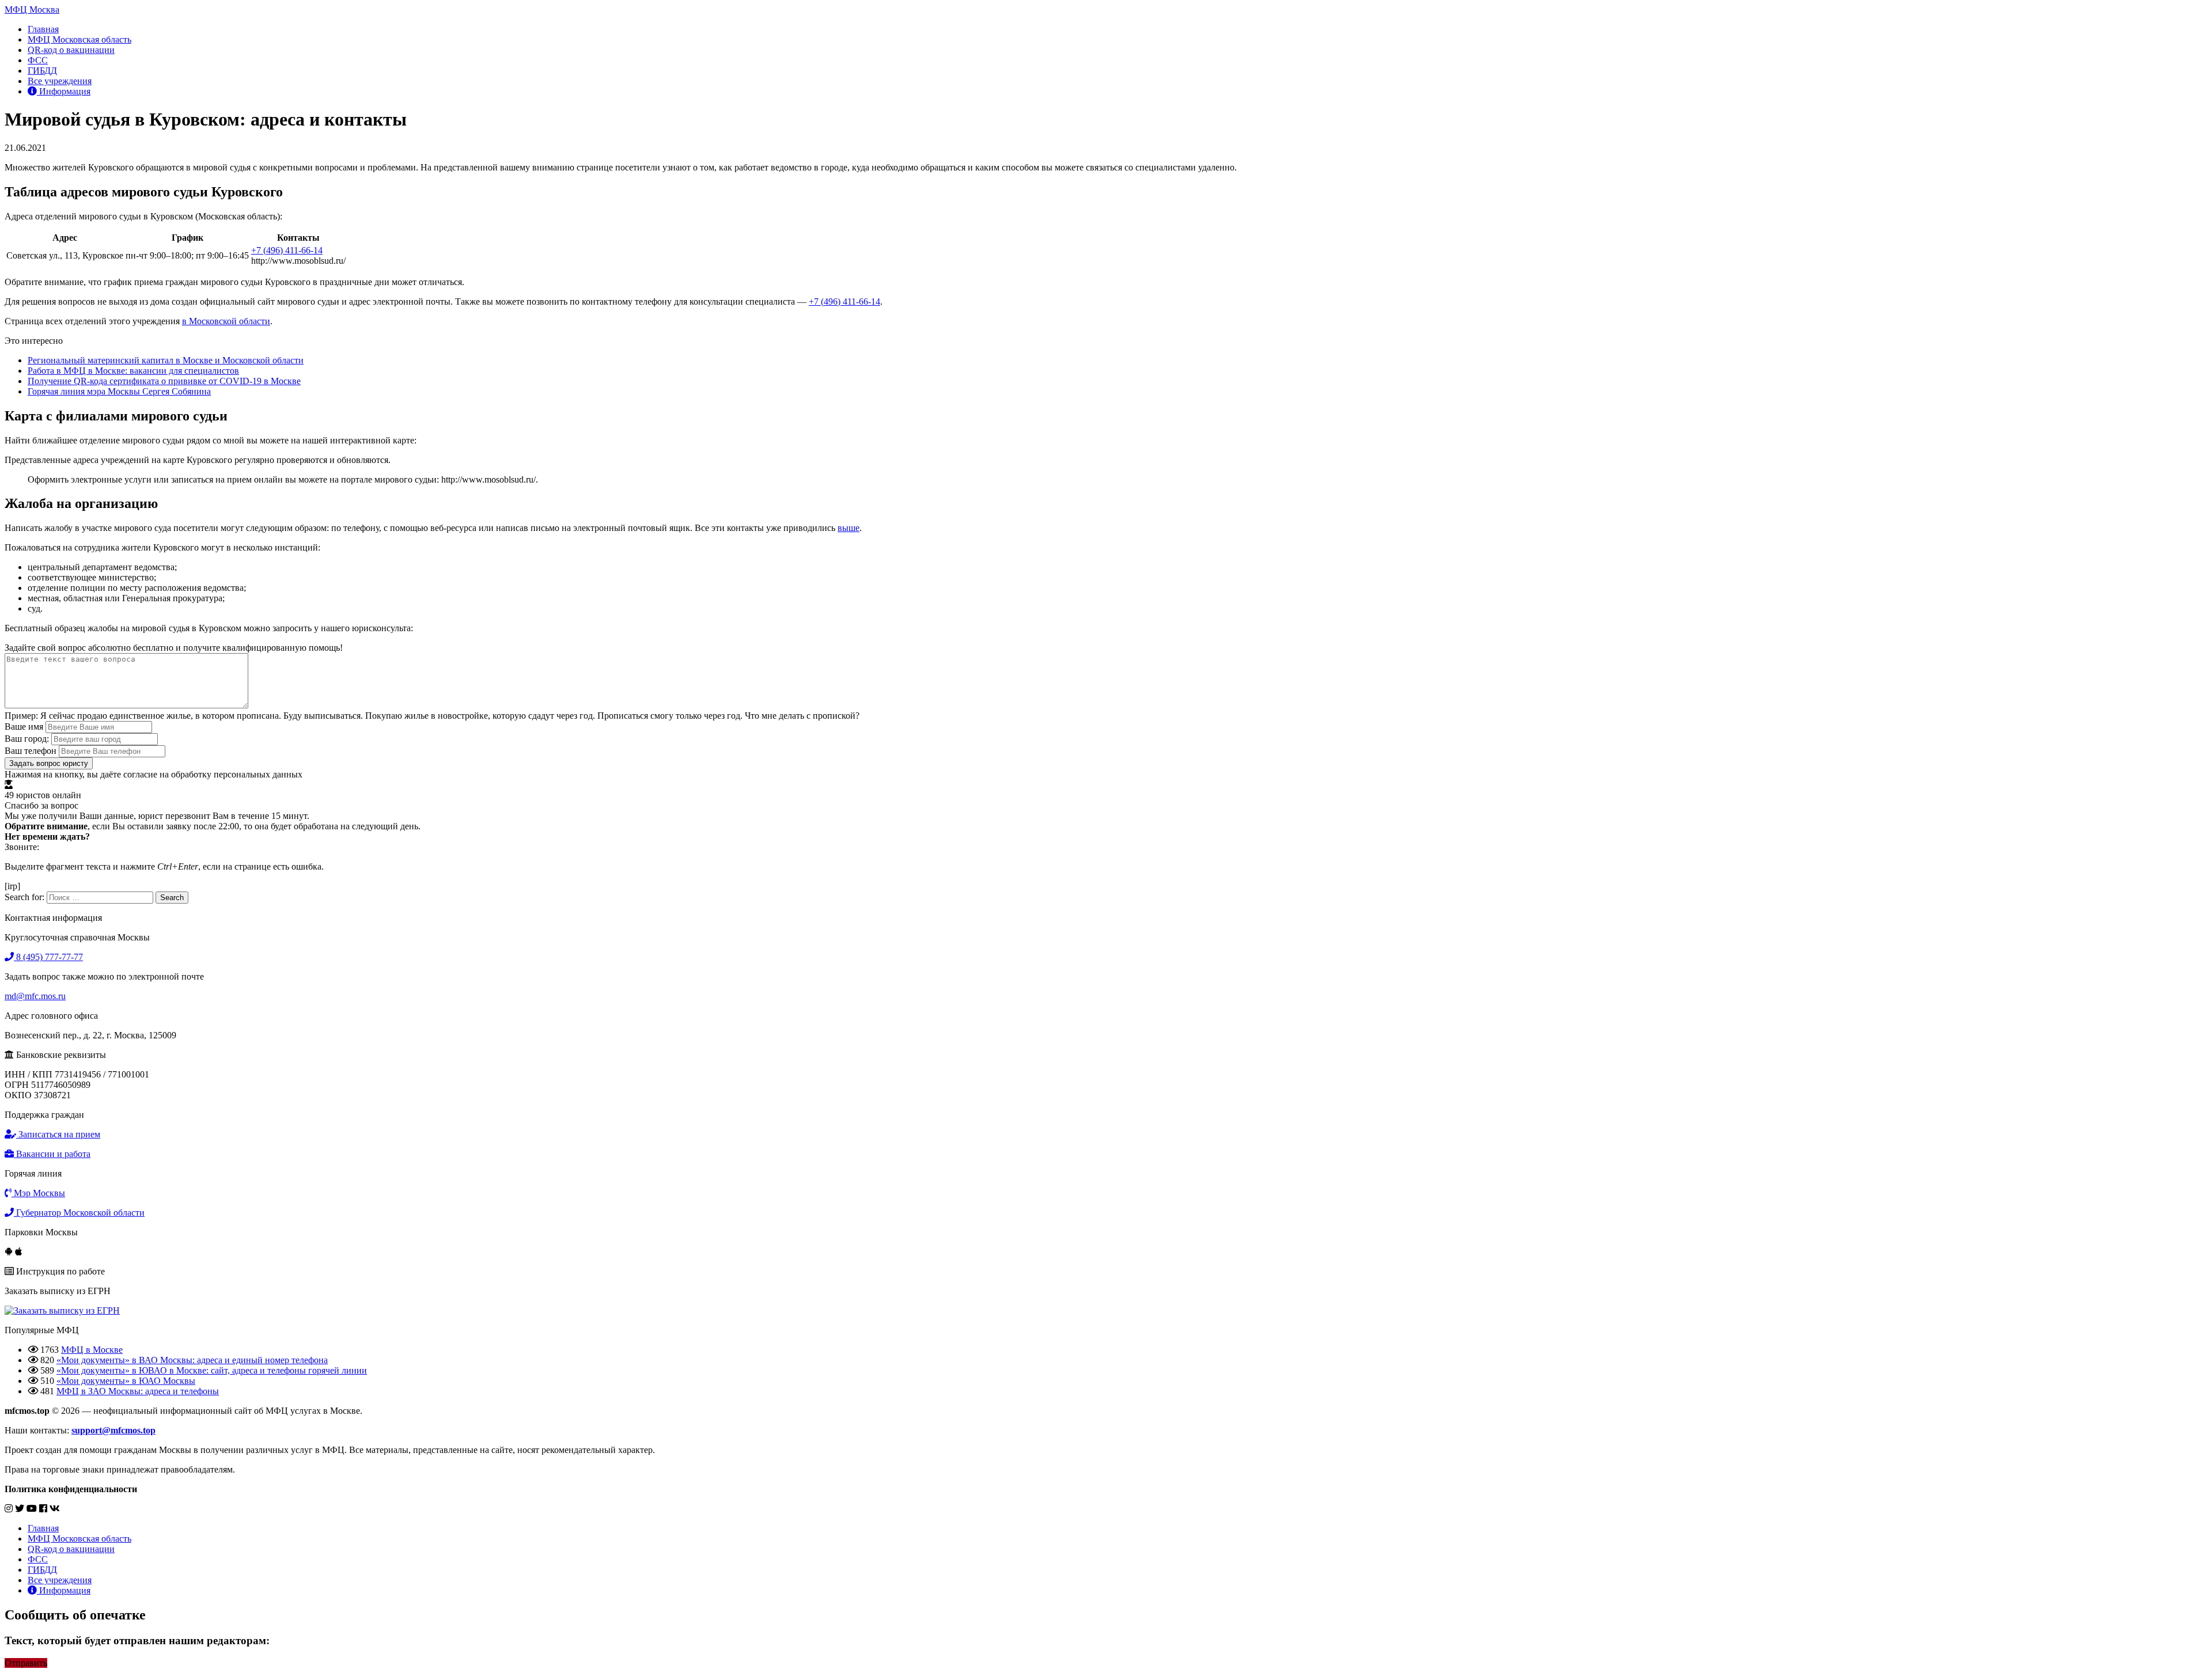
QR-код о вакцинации (71, 50)
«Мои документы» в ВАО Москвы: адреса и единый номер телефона (192, 1360)
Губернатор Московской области (79, 1213)
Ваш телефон (31, 751)
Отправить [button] (26, 1663)
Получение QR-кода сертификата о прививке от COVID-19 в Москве (164, 381)
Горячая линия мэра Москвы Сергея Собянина (119, 391)
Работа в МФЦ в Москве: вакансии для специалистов (133, 371)
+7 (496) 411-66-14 (287, 250)
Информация (64, 91)
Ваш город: (27, 739)
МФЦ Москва (32, 10)
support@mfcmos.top (113, 1430)
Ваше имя (24, 727)
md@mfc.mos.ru (35, 996)
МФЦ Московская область (79, 39)
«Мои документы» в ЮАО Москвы (126, 1381)
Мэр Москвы (38, 1193)
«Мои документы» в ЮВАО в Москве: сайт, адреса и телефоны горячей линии (212, 1370)
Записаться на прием (58, 1134)
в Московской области (226, 321)
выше (849, 528)
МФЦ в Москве (92, 1350)
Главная (43, 29)
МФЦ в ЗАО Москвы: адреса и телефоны (138, 1391)
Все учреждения (60, 81)
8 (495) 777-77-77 (48, 957)
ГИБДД (42, 71)
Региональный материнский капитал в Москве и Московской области (166, 360)
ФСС (38, 60)
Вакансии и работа (52, 1154)
